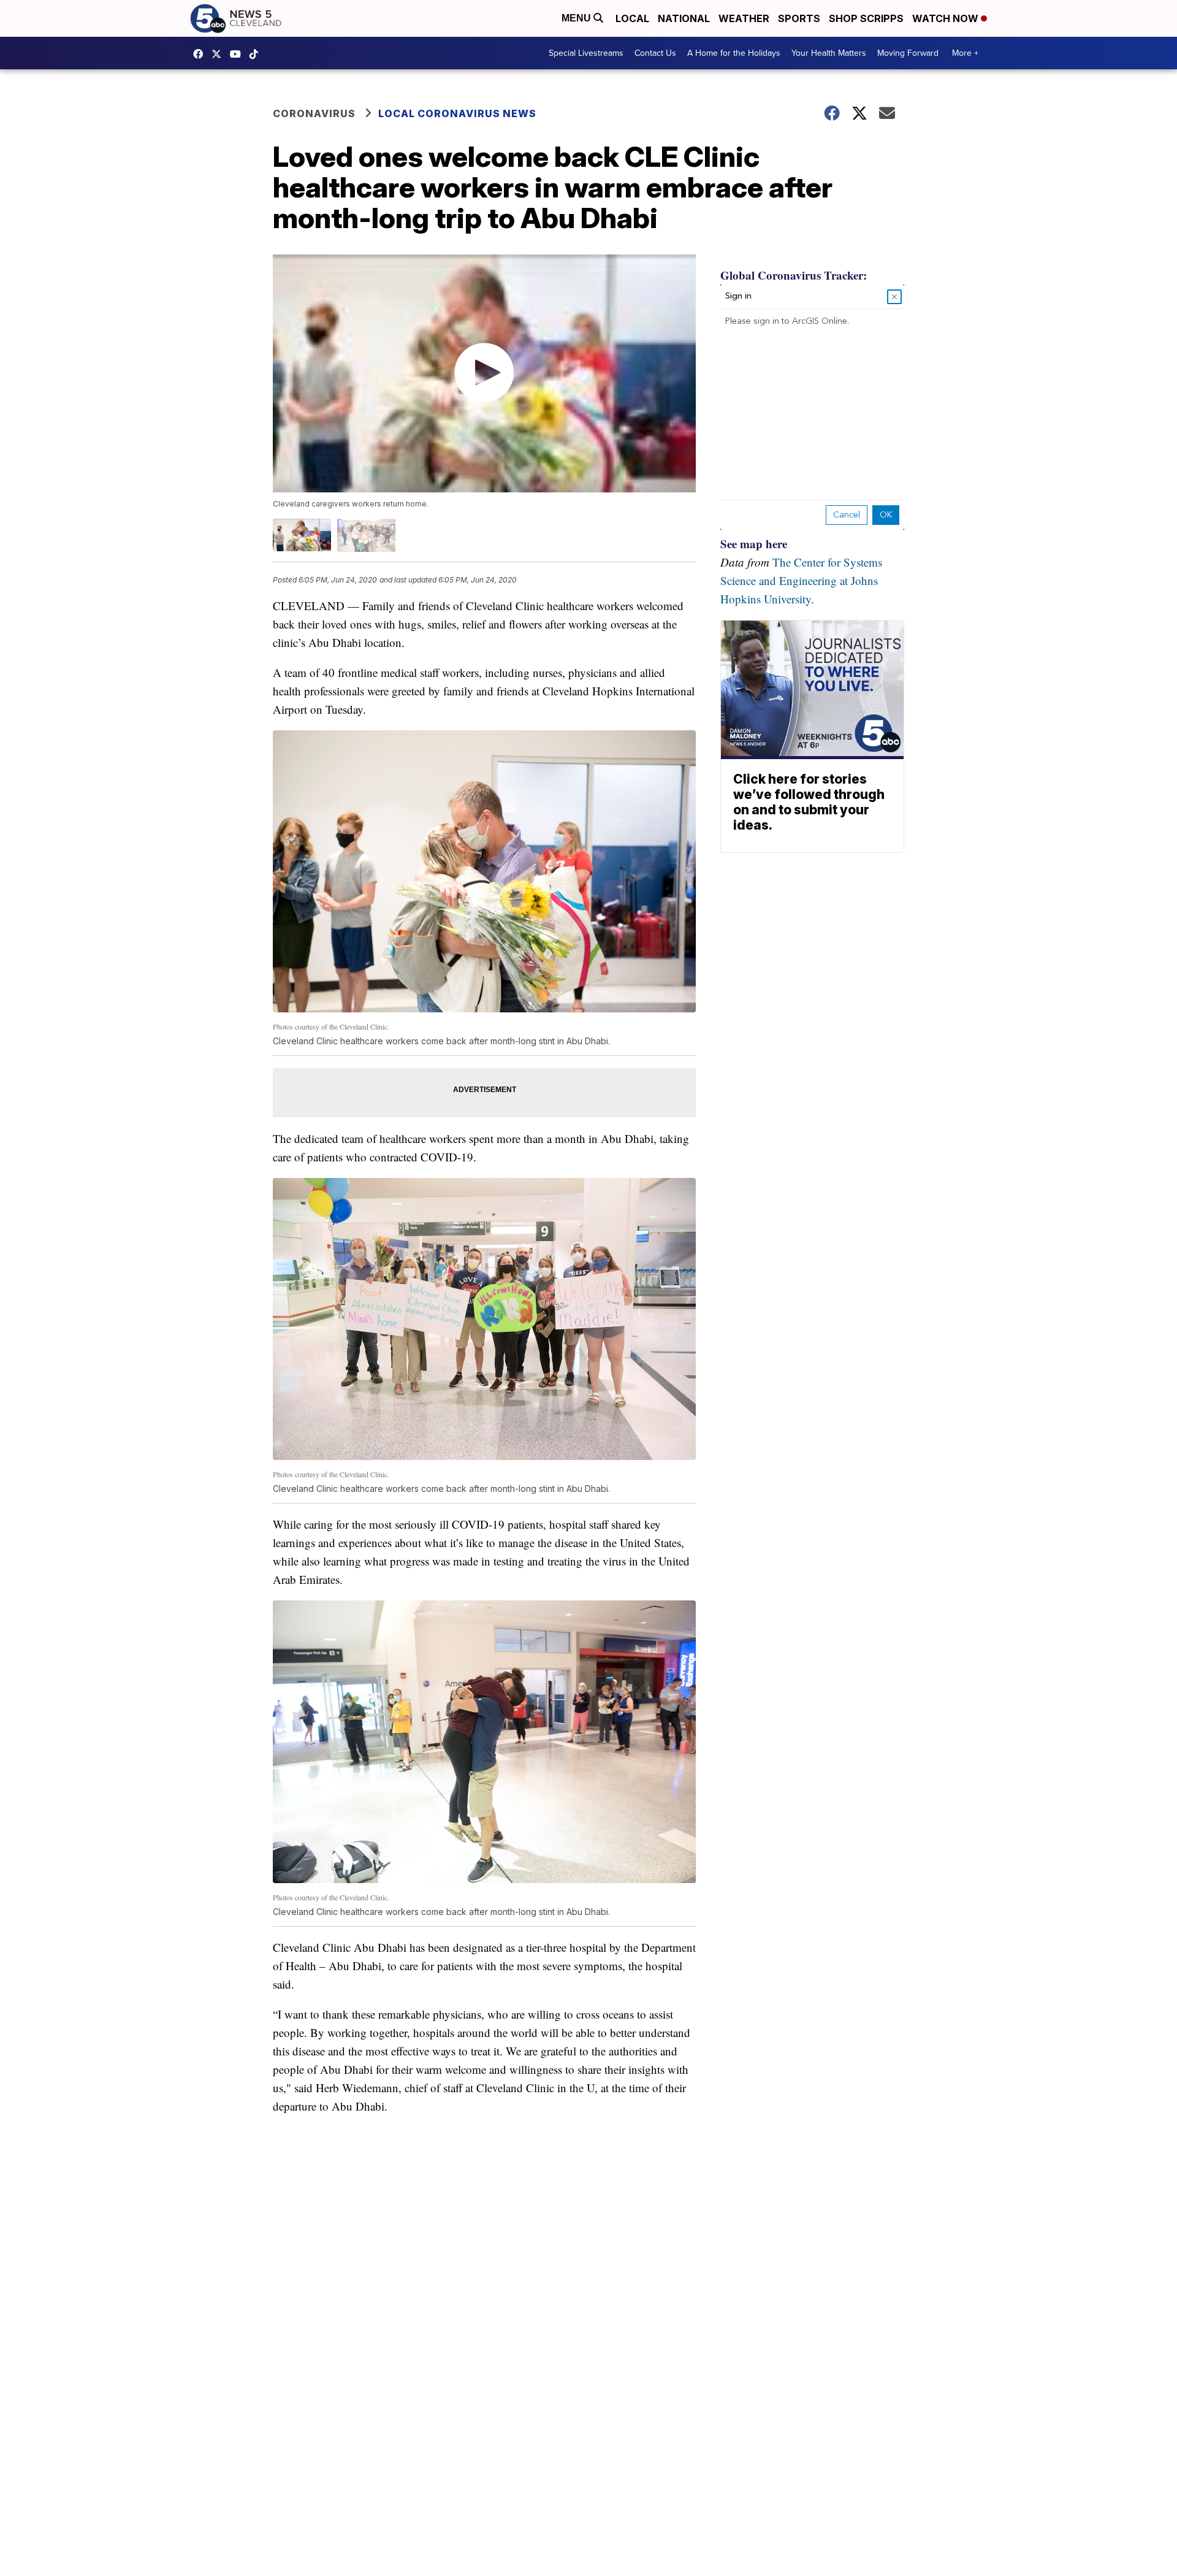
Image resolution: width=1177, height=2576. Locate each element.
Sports (799, 18)
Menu (577, 18)
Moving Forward (908, 53)
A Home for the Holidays (734, 53)
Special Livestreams (586, 53)
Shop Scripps (866, 18)
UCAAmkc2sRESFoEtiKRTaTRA (238, 54)
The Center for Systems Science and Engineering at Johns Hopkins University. (801, 580)
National (684, 18)
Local (632, 18)
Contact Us (655, 53)
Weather (744, 18)
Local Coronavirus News (457, 113)
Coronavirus (314, 113)
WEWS (219, 54)
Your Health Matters (829, 53)
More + (965, 53)
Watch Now (947, 18)
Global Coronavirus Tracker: (794, 275)
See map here (754, 544)
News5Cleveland (201, 54)
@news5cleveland (257, 54)
